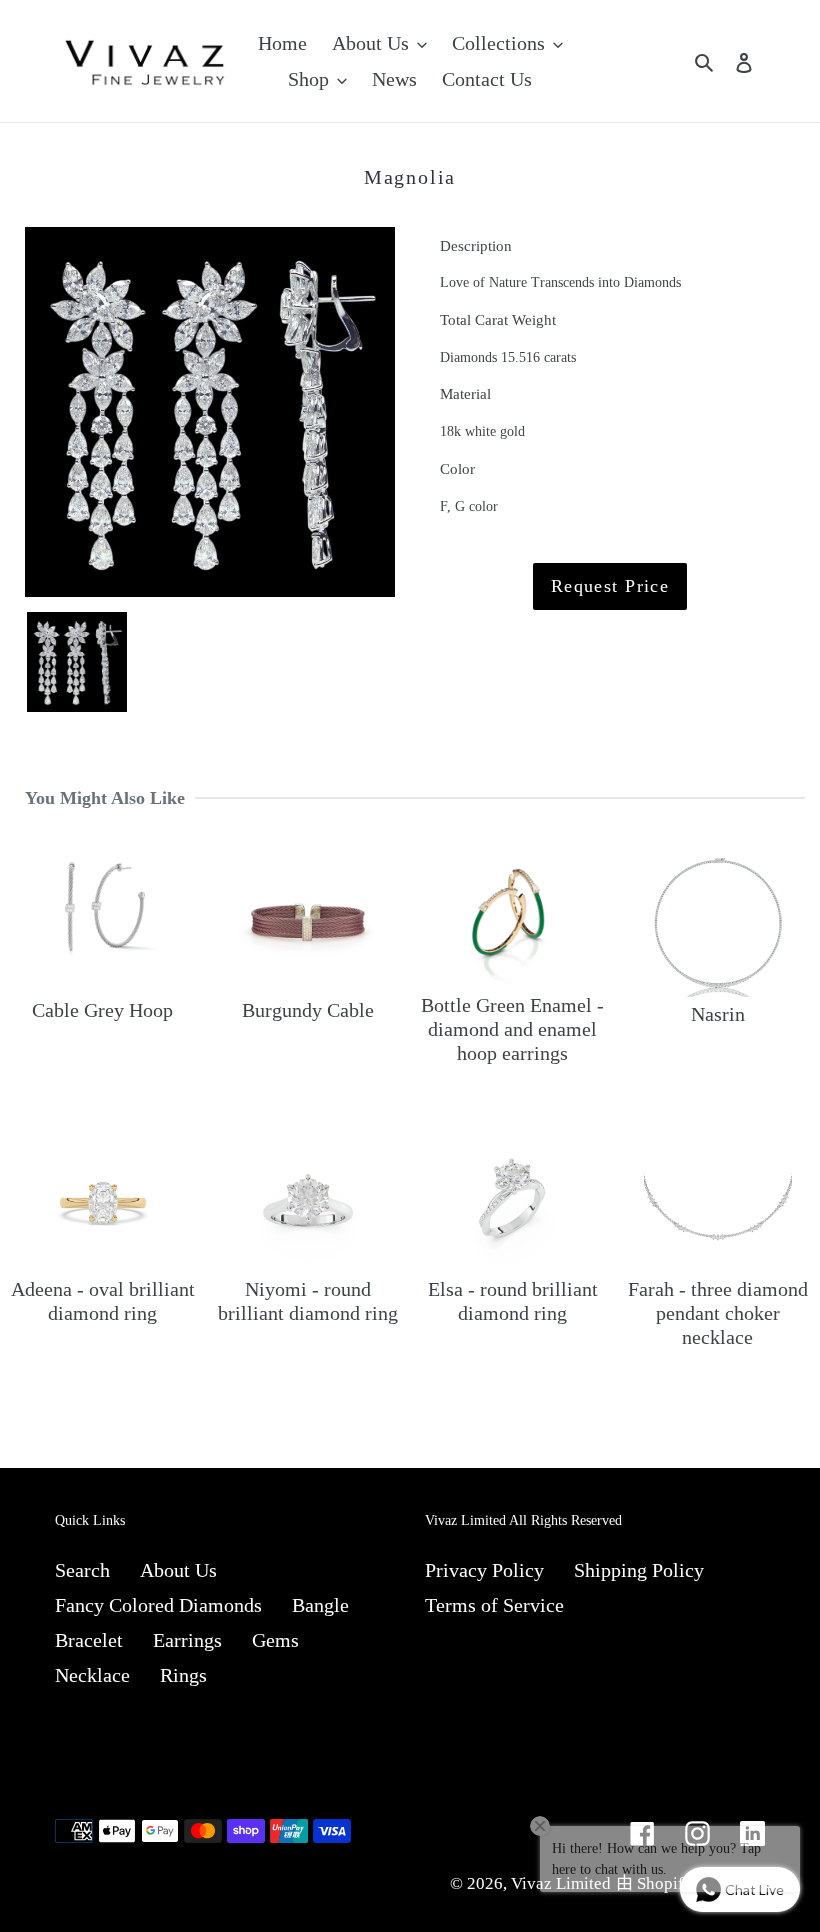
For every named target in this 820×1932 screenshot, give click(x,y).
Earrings (187, 1640)
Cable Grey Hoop (102, 1010)
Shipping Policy (639, 1570)
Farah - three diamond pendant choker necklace (718, 1313)
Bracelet (89, 1640)
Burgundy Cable (308, 1010)
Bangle (320, 1605)
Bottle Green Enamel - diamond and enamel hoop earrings (512, 1029)
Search (82, 1570)
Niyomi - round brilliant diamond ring (308, 1301)
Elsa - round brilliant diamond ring (513, 1301)
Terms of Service (494, 1605)
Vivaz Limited (561, 1883)
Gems (275, 1640)
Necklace (92, 1675)
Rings (183, 1675)
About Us (178, 1570)
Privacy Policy (484, 1570)
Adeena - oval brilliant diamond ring (103, 1301)
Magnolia (410, 177)
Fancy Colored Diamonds (158, 1605)
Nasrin (718, 1014)
